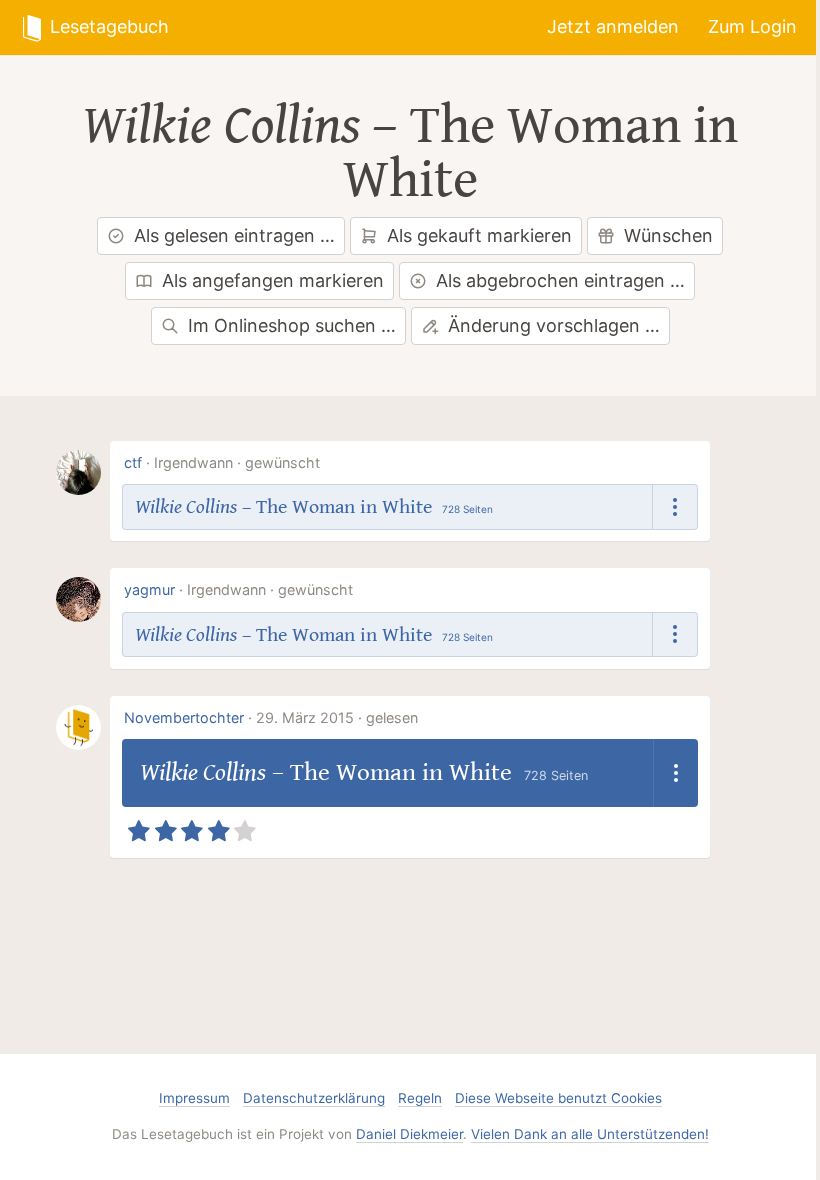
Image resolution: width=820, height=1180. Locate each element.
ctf (133, 462)
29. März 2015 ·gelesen (337, 717)
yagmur (149, 589)
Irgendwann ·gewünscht (237, 462)
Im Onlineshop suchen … (292, 325)
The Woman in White (541, 153)
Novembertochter (184, 717)
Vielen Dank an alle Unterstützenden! (590, 1134)
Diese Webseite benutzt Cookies (558, 1098)
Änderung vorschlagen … (554, 325)
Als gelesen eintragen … (234, 235)
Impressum (194, 1098)
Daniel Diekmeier (409, 1134)
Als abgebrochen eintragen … (560, 280)
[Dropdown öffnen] (675, 506)
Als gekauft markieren (479, 235)
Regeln (420, 1098)
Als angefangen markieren (273, 280)
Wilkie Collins (221, 126)
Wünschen (668, 235)
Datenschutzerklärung (314, 1098)
